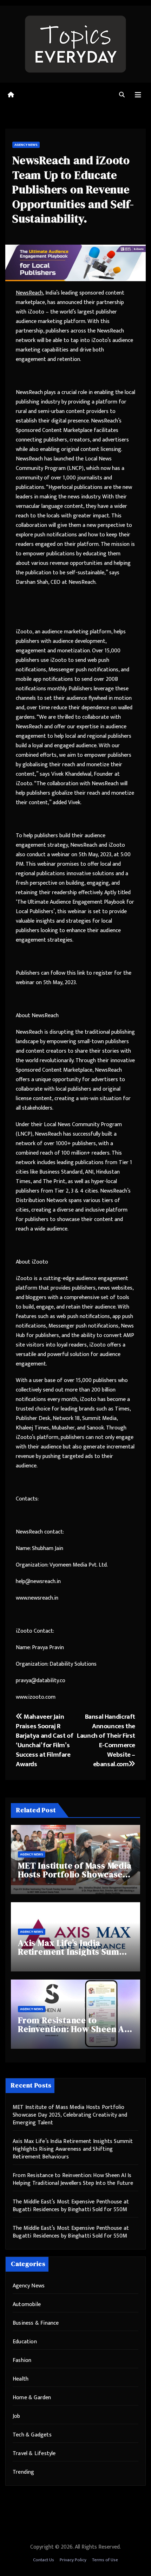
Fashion (22, 2360)
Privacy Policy (73, 2560)
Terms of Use (105, 2560)
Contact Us (44, 2560)
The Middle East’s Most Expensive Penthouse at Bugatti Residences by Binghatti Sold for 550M (71, 2206)
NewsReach (29, 293)
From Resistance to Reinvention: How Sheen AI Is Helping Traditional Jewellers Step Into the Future (73, 2179)
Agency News (26, 145)
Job (17, 2416)
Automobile (27, 2304)
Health (21, 2379)
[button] (122, 95)
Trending (24, 2472)
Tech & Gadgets (32, 2435)
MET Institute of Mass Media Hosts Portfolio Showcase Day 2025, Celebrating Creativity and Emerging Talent (70, 2115)
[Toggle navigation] (138, 95)
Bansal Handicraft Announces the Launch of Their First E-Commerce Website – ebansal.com (106, 1740)
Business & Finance (36, 2323)
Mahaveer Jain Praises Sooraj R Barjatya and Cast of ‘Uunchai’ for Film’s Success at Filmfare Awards (44, 1740)
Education (25, 2342)
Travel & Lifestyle (34, 2454)
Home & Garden (32, 2398)
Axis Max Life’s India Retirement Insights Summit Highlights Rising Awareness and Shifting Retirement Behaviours (73, 2149)
